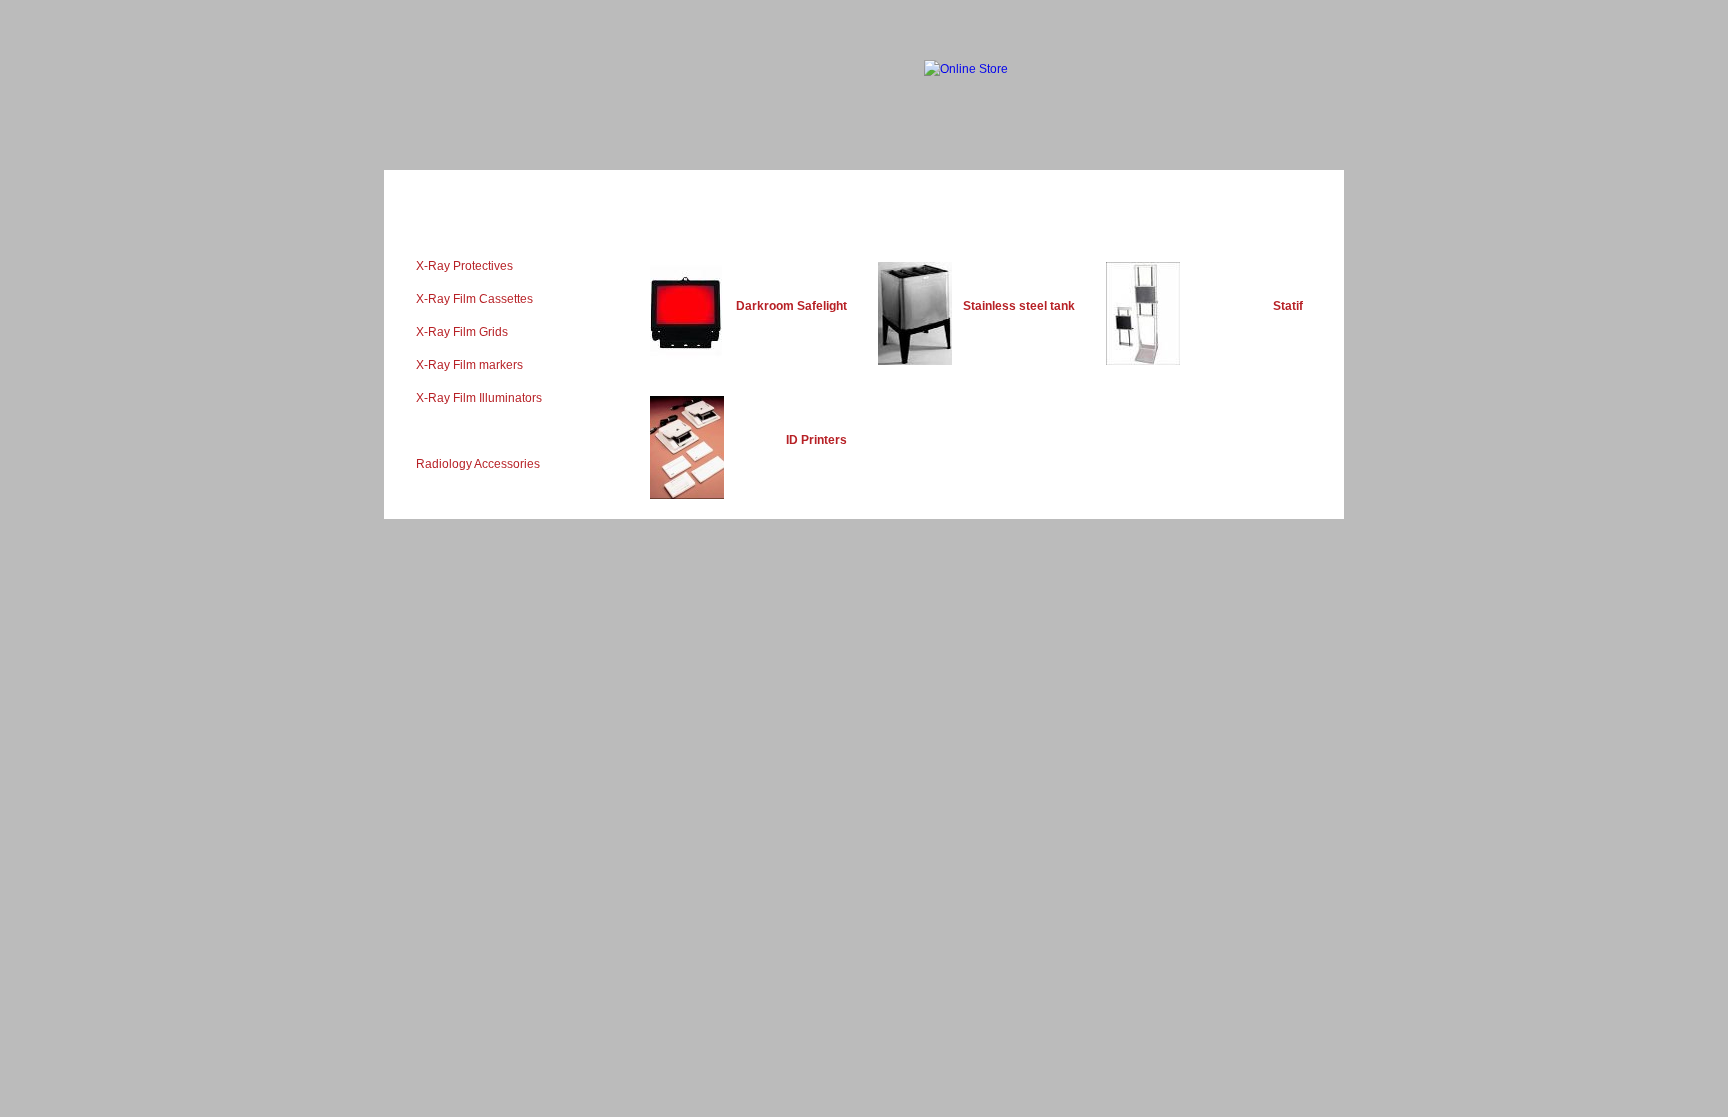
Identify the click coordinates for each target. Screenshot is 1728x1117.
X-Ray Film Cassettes (474, 299)
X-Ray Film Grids (462, 332)
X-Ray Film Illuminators (479, 398)
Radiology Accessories (478, 464)
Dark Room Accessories (481, 431)
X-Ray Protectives (464, 266)
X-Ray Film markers (469, 365)
